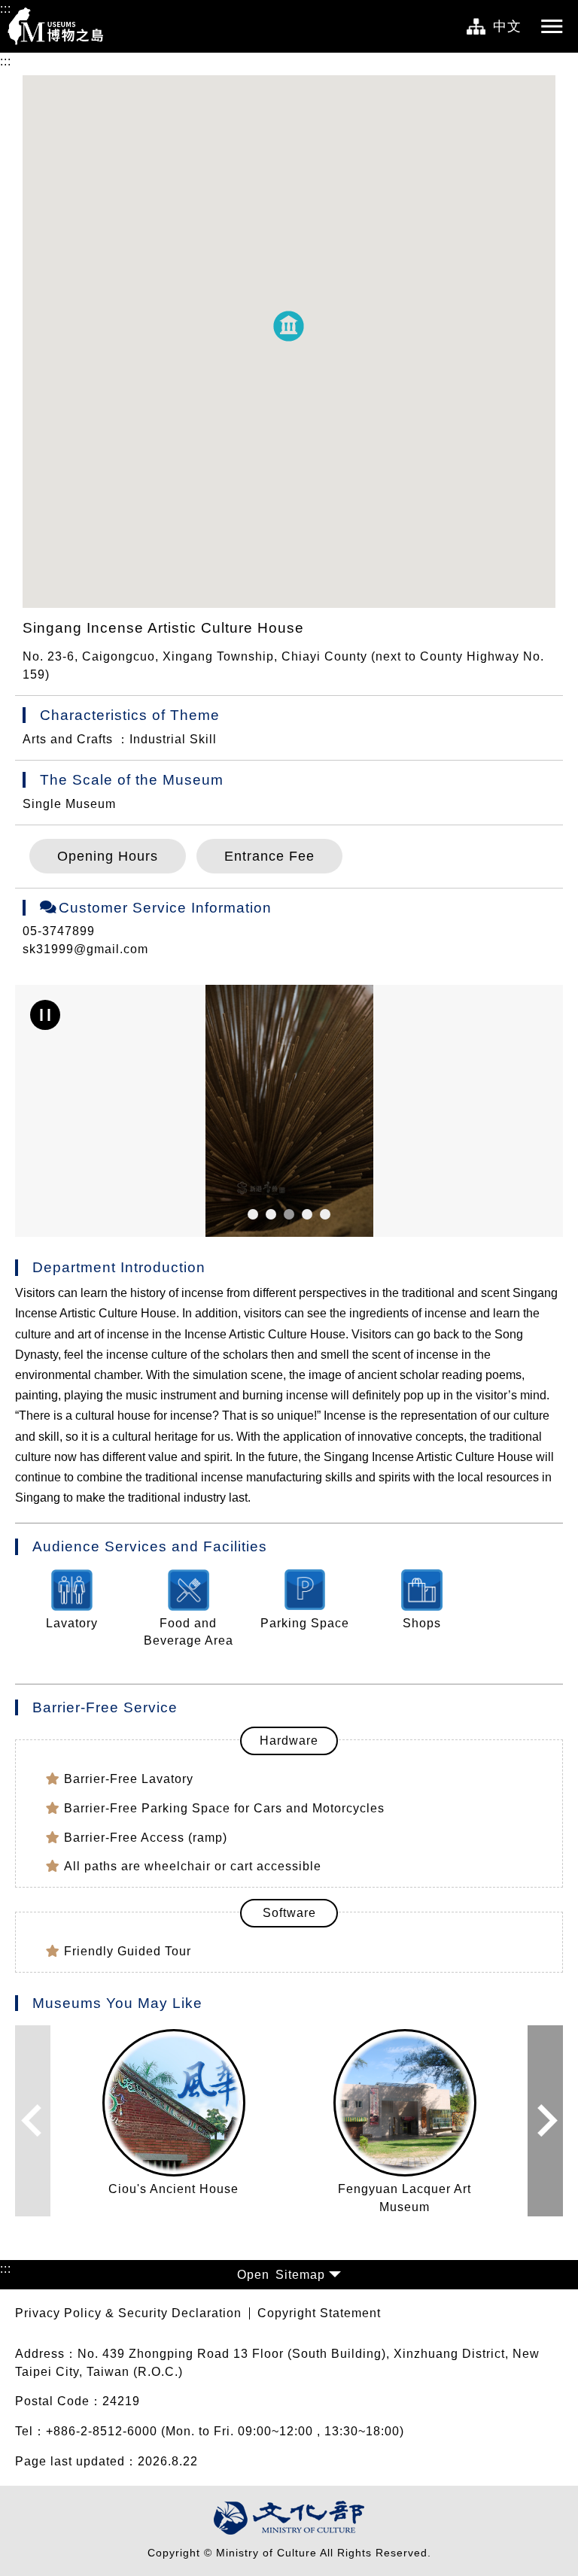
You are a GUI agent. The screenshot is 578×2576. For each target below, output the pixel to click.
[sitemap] (476, 27)
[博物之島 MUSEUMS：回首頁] (61, 26)
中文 (507, 26)
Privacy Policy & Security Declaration (128, 2313)
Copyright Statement (319, 2313)
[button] (289, 326)
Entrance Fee (269, 856)
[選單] (552, 26)
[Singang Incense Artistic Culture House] (289, 1111)
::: (6, 9)
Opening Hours (108, 856)
